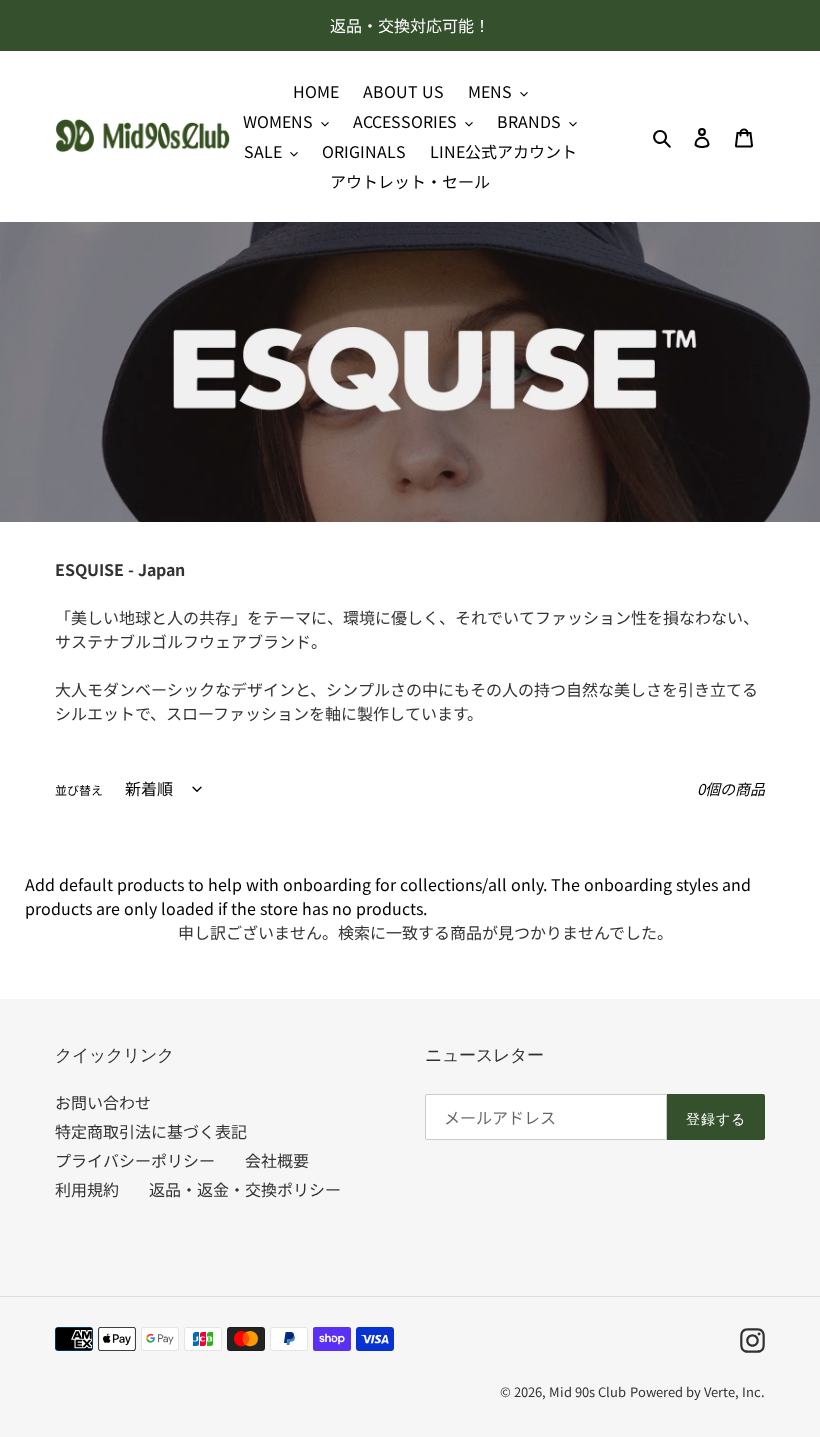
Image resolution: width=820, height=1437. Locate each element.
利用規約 (87, 1189)
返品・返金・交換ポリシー (245, 1189)
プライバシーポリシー (135, 1160)
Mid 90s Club (587, 1391)
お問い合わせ (103, 1102)
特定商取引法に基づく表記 (151, 1131)
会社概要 (277, 1160)
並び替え (79, 789)
